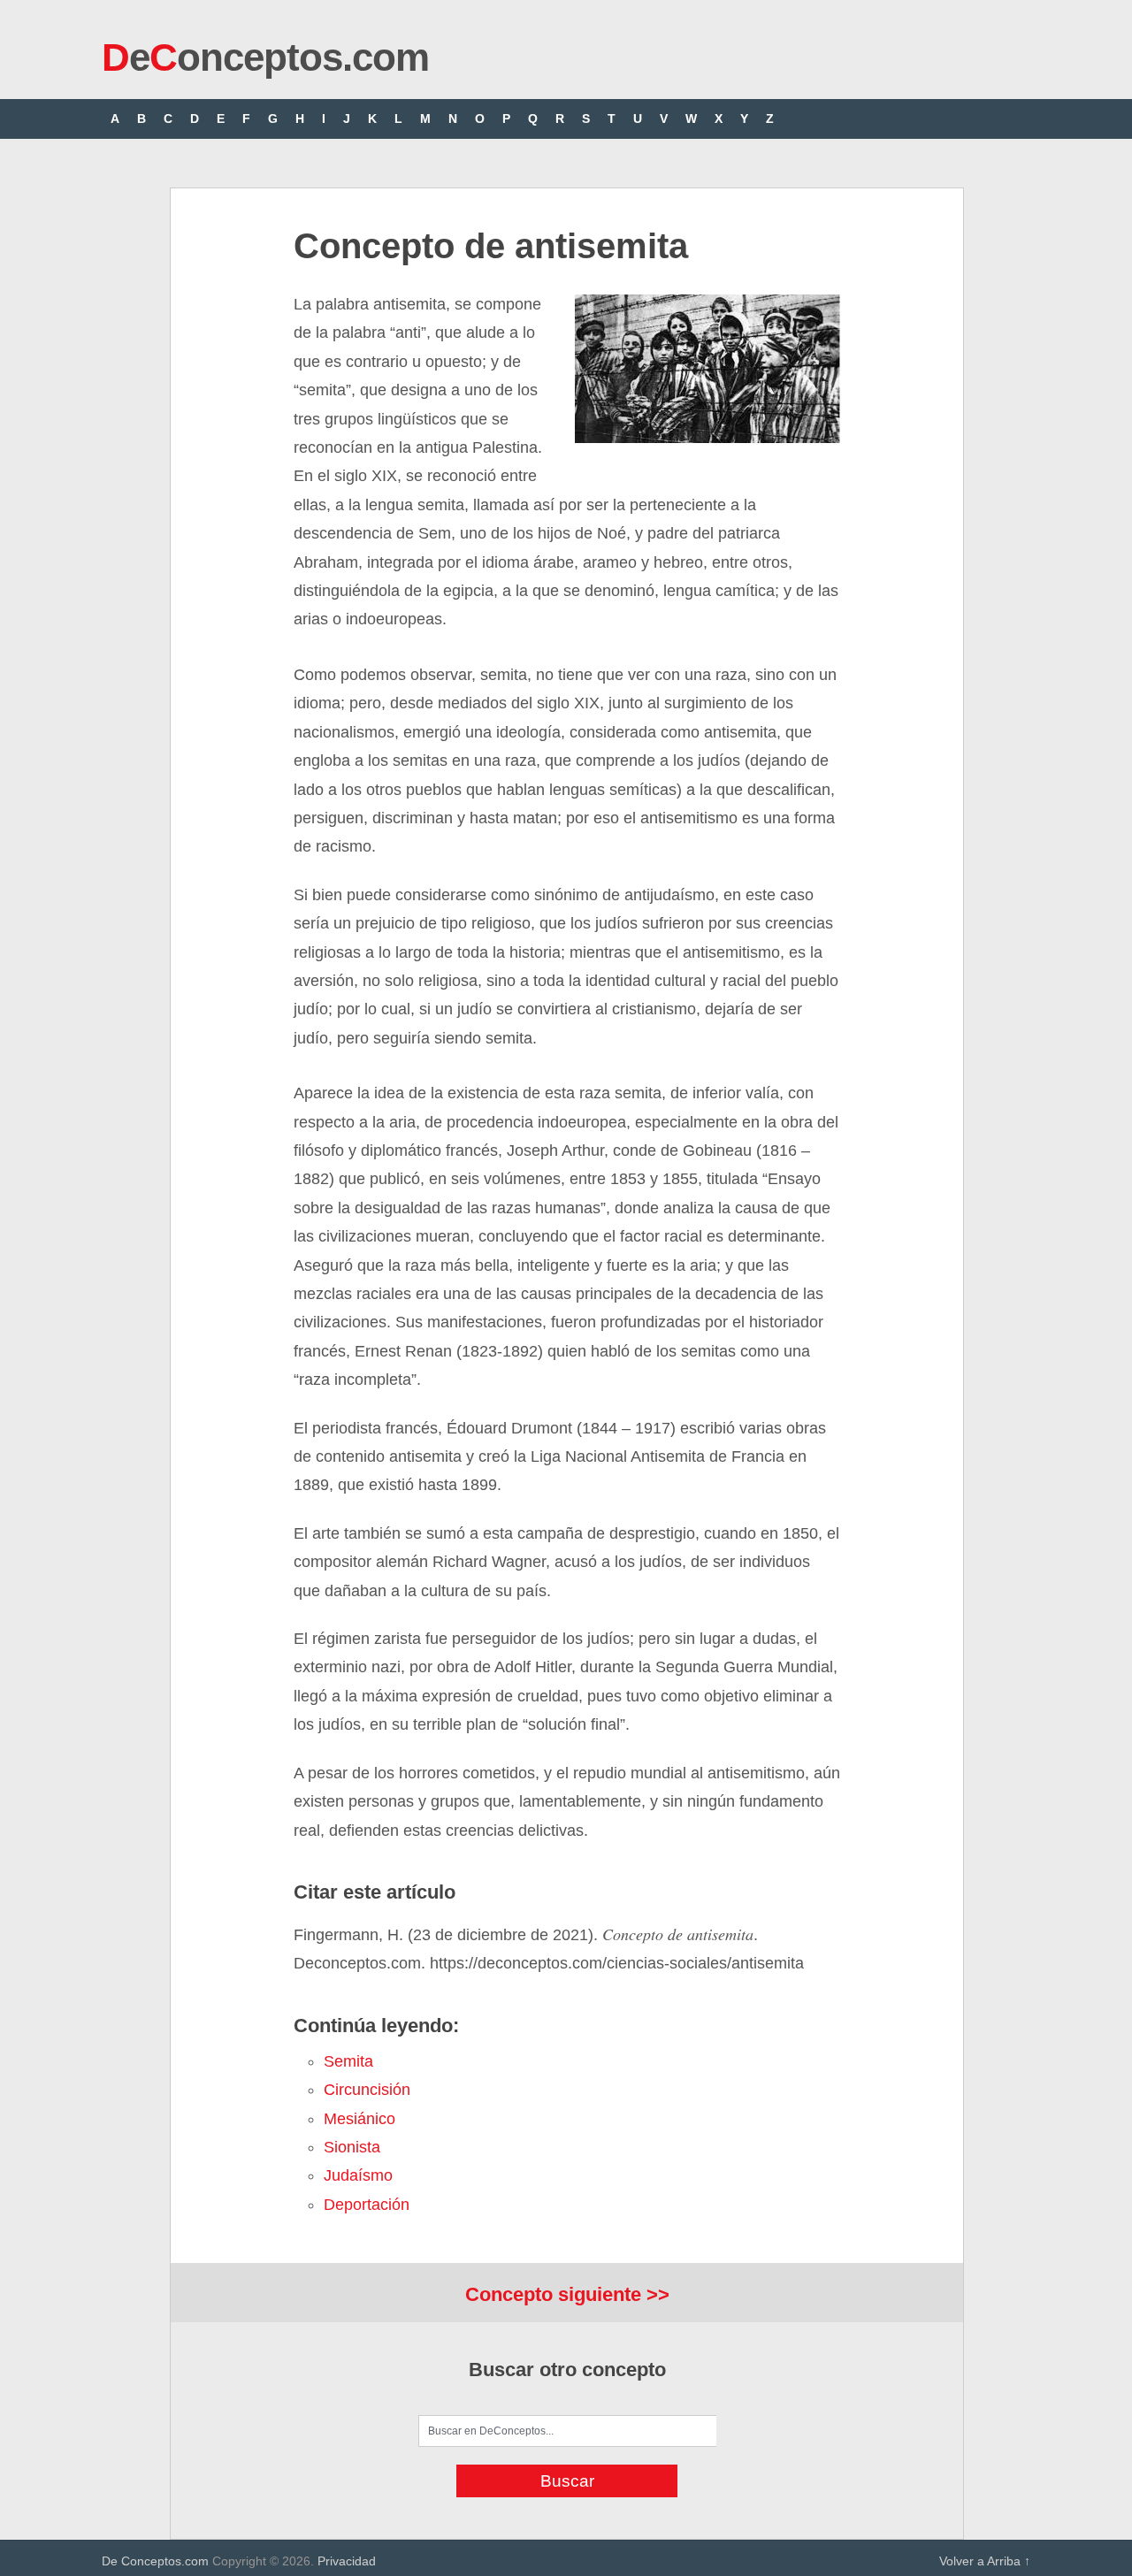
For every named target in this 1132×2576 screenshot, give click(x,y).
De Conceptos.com (155, 2561)
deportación (367, 2205)
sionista (352, 2147)
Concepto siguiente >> (567, 2294)
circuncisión (367, 2090)
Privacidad (347, 2561)
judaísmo (358, 2175)
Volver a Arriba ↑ (985, 2561)
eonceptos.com (265, 57)
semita (348, 2061)
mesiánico (359, 2119)
